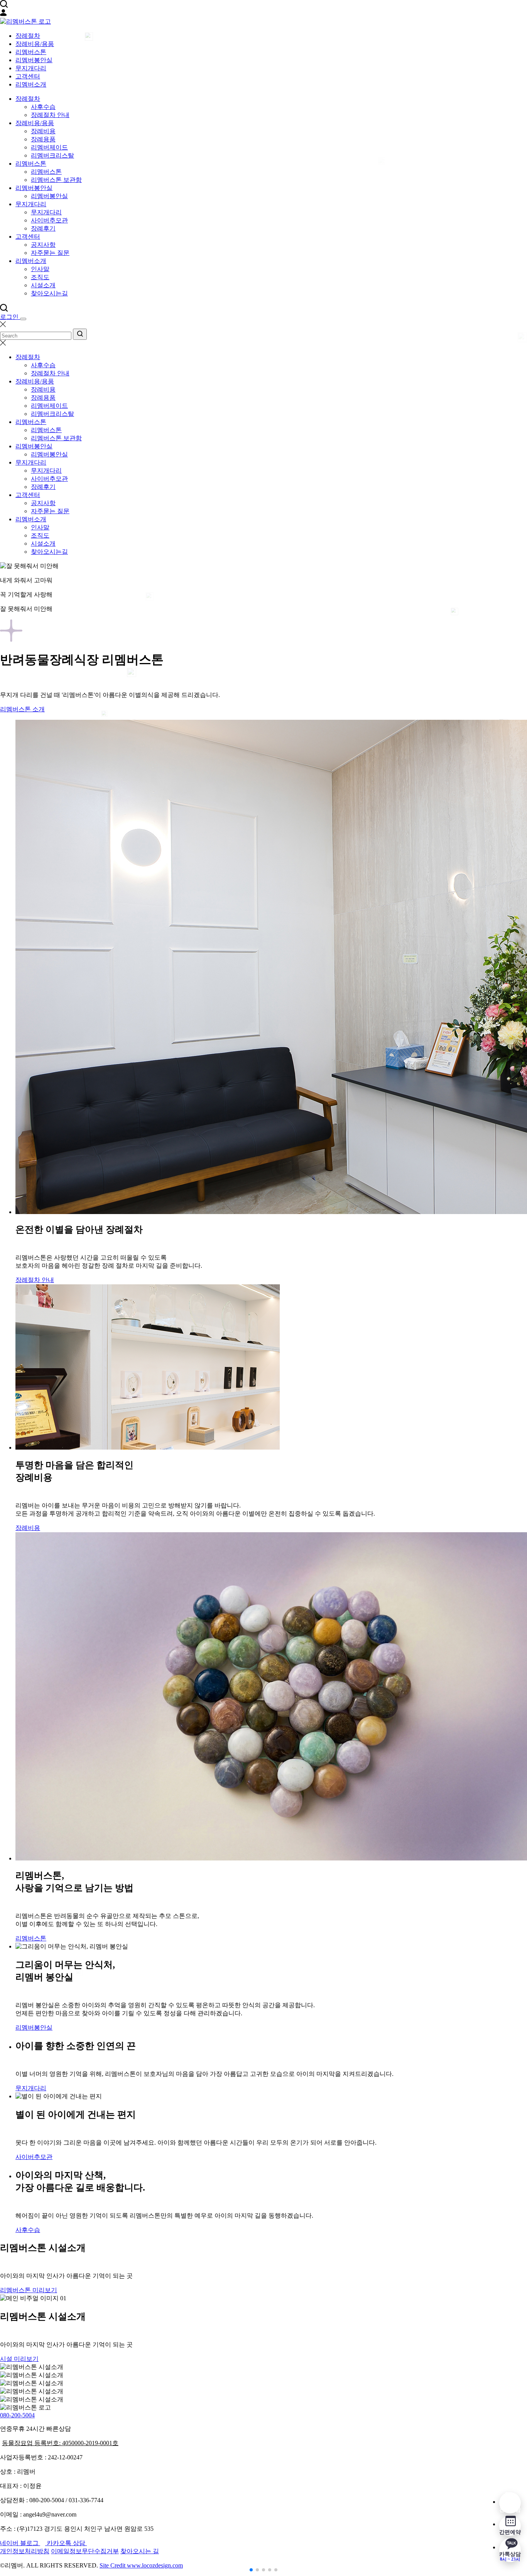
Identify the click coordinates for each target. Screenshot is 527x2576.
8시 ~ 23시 (510, 2556)
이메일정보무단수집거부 (85, 2551)
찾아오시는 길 (140, 2551)
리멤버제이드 (49, 147)
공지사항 (43, 245)
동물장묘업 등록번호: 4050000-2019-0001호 (60, 2443)
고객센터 (28, 76)
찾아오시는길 (49, 293)
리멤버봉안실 (34, 60)
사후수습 (43, 107)
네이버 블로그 (20, 2543)
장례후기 (43, 228)
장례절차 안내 (50, 115)
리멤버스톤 (31, 52)
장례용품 (43, 139)
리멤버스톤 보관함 (56, 180)
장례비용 (43, 131)
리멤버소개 (31, 84)
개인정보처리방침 (25, 2551)
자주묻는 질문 (50, 253)
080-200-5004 (17, 2415)
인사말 (40, 269)
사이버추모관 (49, 220)
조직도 (40, 277)
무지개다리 (31, 68)
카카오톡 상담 (67, 2543)
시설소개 (43, 285)
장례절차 (28, 36)
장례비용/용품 (35, 44)
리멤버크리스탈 (52, 155)
